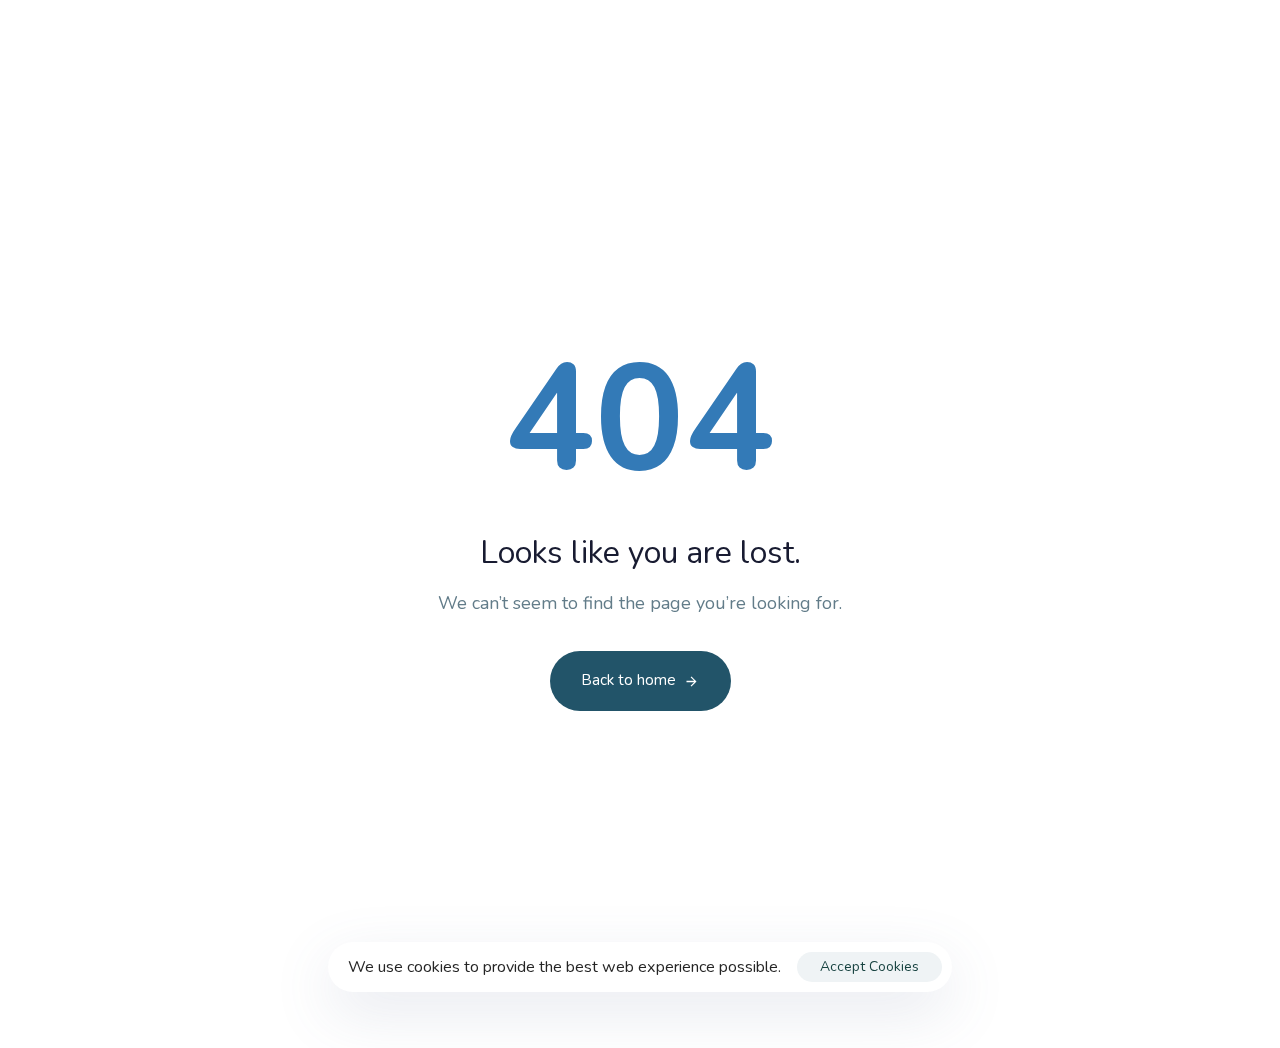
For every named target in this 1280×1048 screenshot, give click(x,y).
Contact (1094, 32)
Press (707, 107)
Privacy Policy (996, 32)
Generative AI (841, 107)
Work (494, 107)
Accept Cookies (869, 966)
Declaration (367, 107)
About (600, 107)
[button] (1186, 32)
